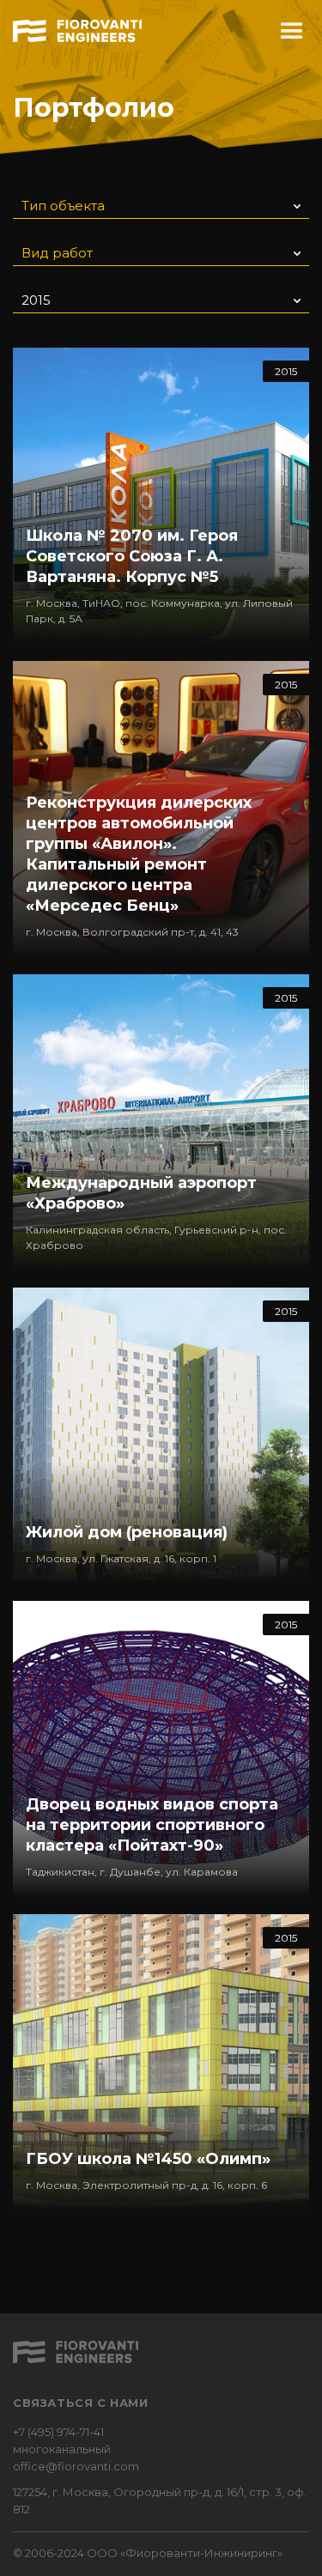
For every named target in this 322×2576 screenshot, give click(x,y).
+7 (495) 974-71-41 (58, 2432)
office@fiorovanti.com (76, 2466)
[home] (77, 28)
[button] (292, 32)
